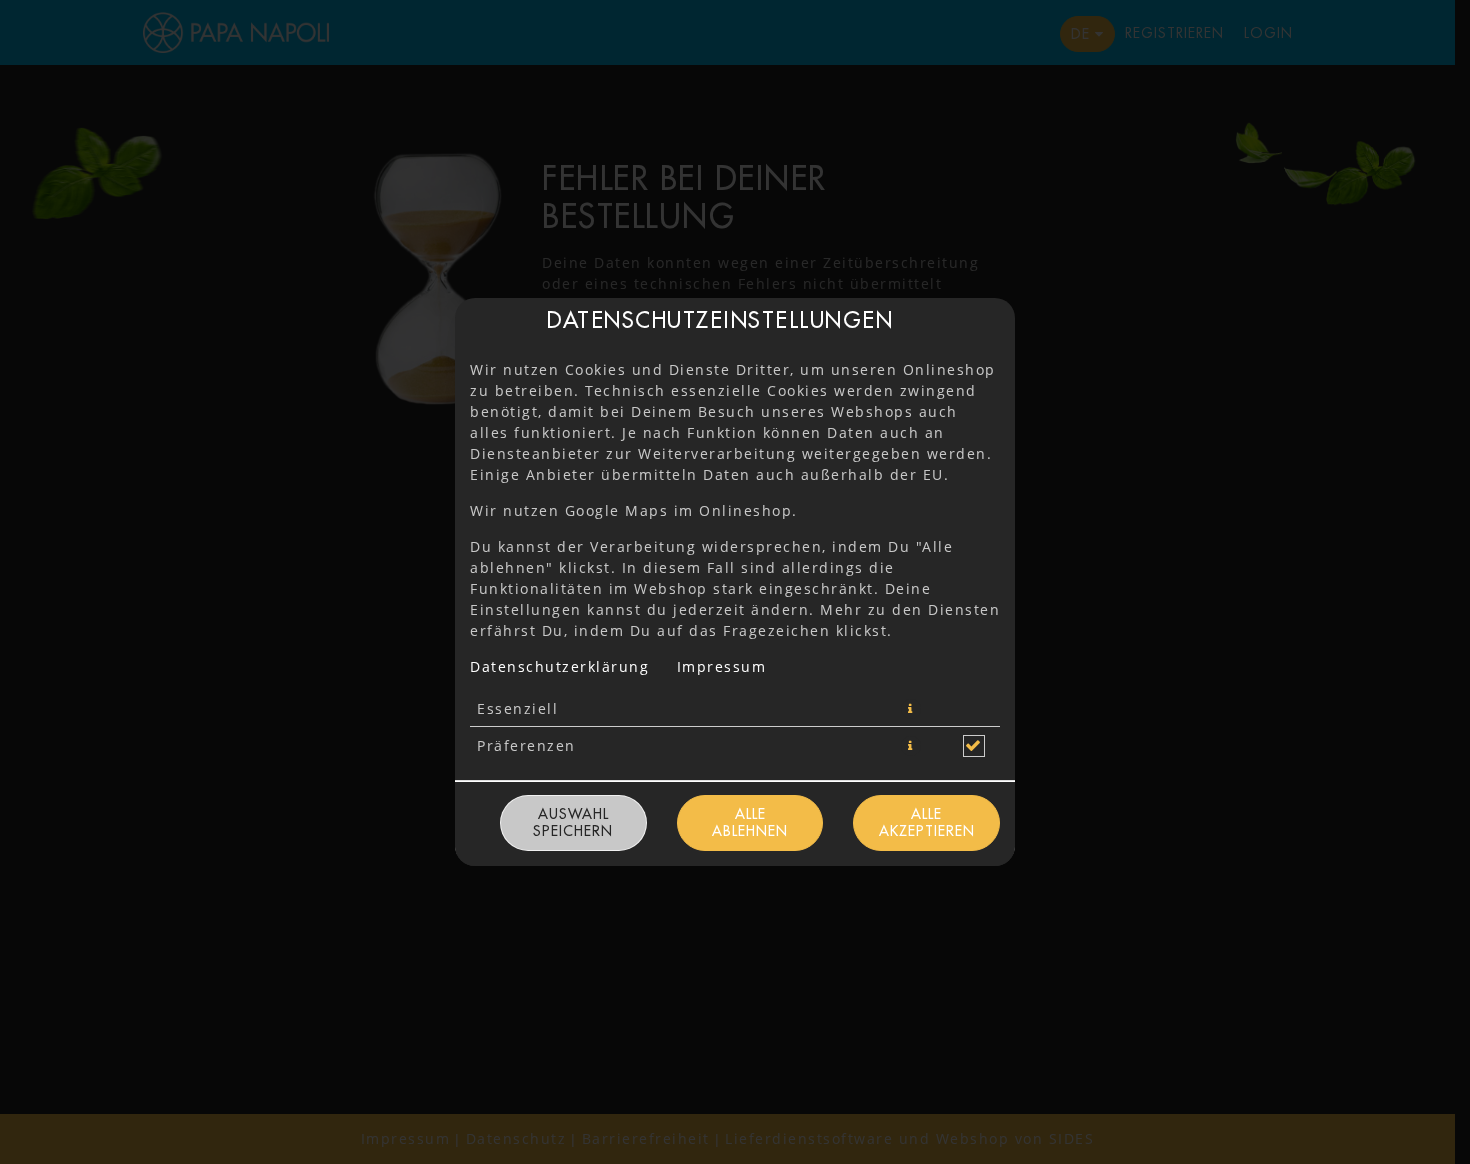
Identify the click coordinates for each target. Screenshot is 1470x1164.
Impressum (722, 666)
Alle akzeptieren (927, 822)
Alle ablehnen (750, 822)
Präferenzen (526, 745)
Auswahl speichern (573, 822)
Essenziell (517, 708)
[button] (911, 709)
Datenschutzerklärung (559, 666)
